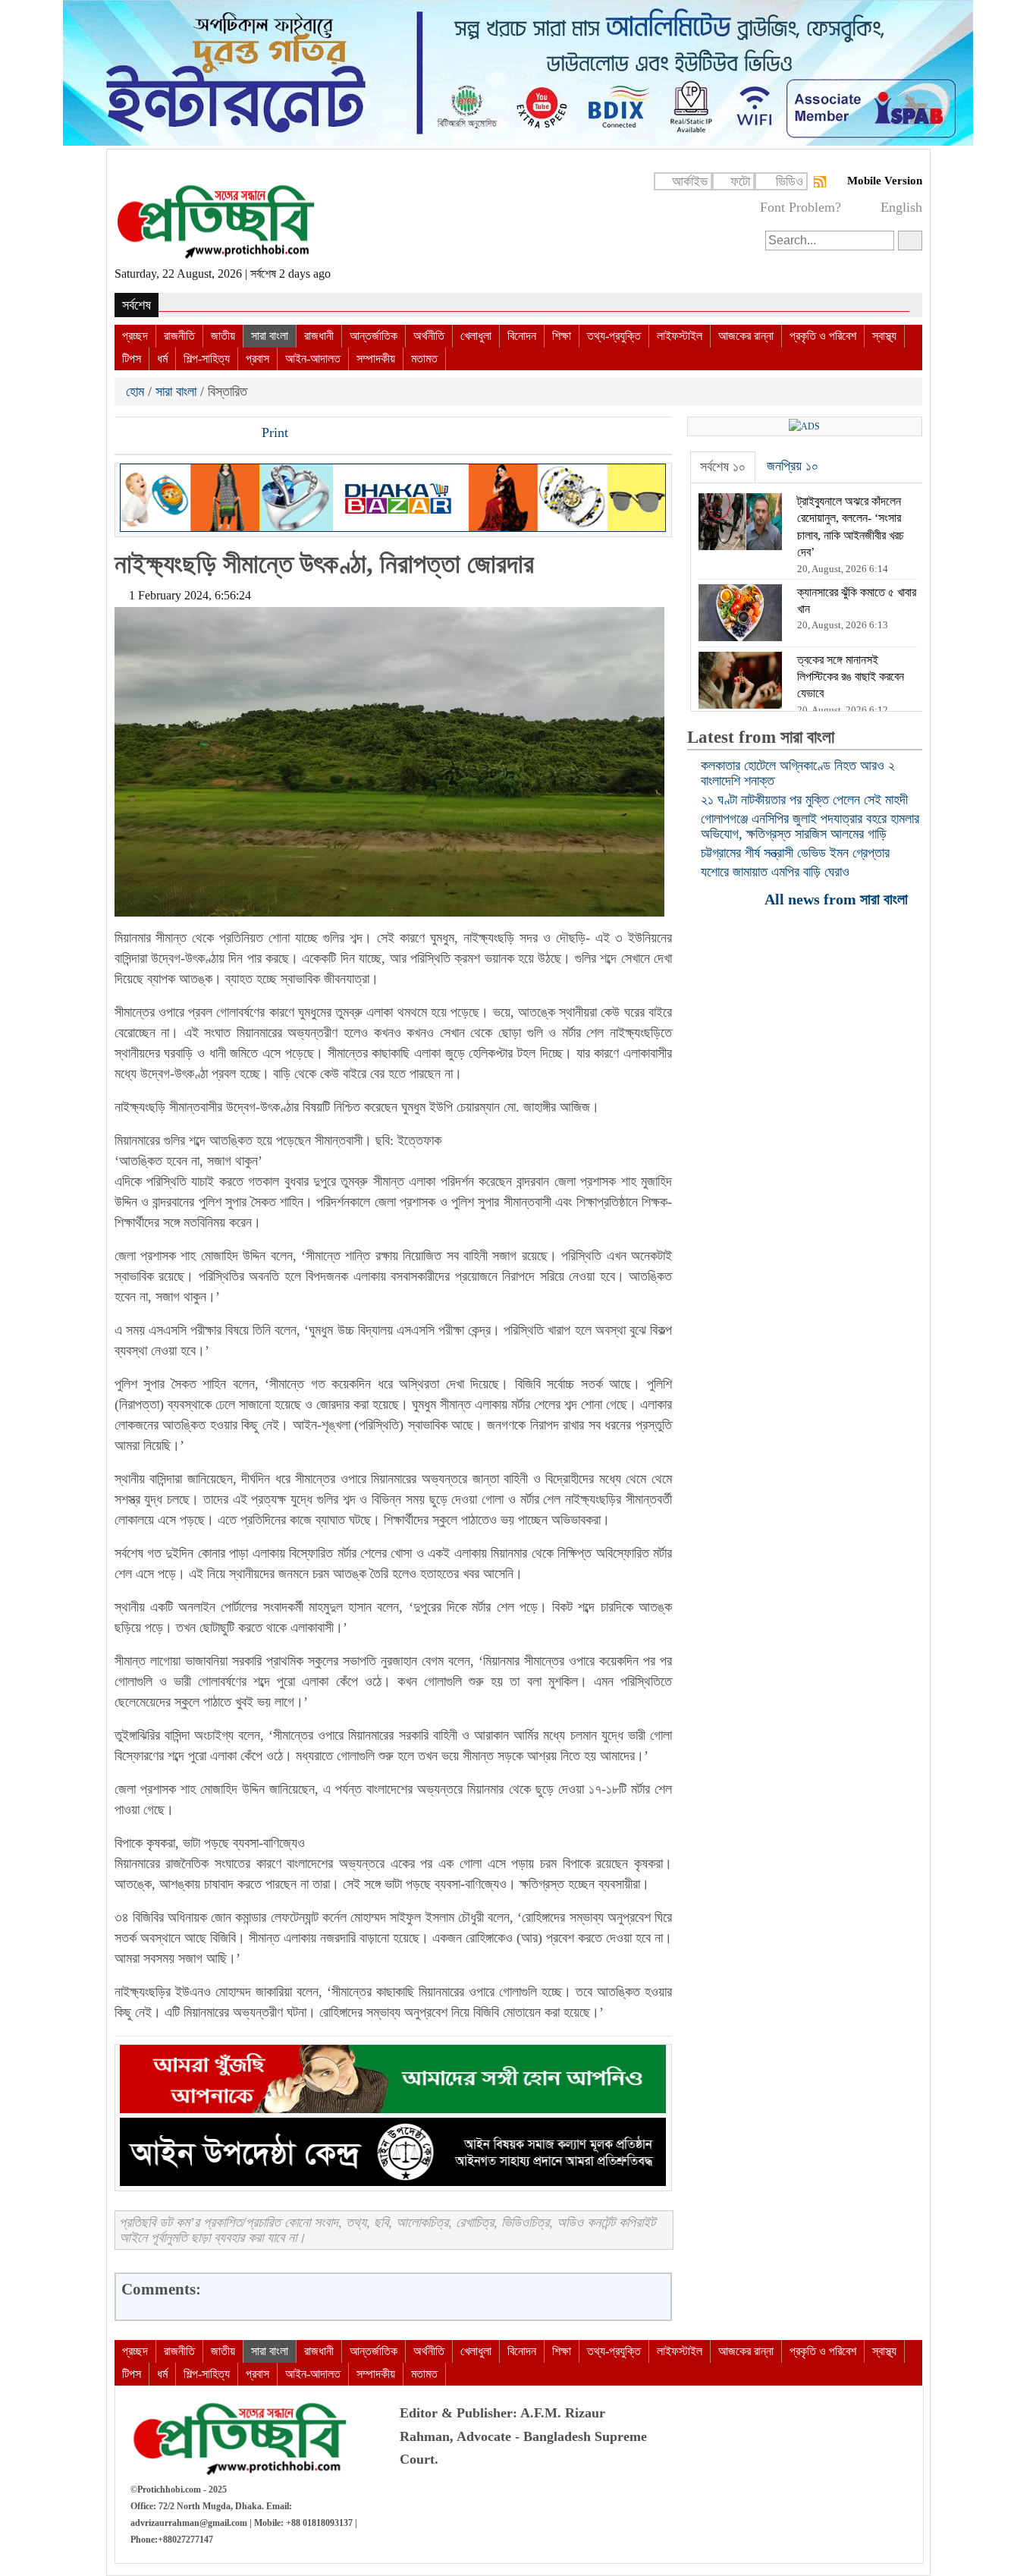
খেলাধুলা (476, 336)
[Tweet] (153, 434)
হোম (137, 392)
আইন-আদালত (313, 359)
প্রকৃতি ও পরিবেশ (823, 336)
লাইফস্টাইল (680, 336)
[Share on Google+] (179, 434)
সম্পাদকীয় (376, 359)
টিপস (132, 359)
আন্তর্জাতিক (374, 336)
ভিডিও (790, 181)
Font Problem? (801, 207)
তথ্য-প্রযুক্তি (614, 336)
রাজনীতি (179, 336)
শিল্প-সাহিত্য (207, 359)
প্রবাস (257, 359)
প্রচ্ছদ (135, 336)
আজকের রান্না (746, 336)
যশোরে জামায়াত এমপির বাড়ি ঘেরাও (775, 872)
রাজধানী (319, 336)
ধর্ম (162, 359)
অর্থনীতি (429, 336)
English (901, 207)
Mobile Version (885, 181)
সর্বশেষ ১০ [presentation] (723, 467)
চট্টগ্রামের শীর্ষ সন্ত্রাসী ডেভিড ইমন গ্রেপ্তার (795, 853)
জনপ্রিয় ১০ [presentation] (793, 466)
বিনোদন (522, 336)
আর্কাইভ (690, 181)
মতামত (424, 359)
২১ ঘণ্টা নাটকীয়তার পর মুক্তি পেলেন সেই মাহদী (804, 800)
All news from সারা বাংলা (838, 899)
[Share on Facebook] (127, 434)
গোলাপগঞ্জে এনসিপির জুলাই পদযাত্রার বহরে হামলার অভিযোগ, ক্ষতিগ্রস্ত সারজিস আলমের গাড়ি (810, 826)
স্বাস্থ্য (884, 336)
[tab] (723, 467)
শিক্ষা (562, 336)
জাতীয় (223, 336)
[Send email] (231, 434)
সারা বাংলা (270, 336)
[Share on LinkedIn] (205, 434)
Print (273, 432)
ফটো (740, 181)
